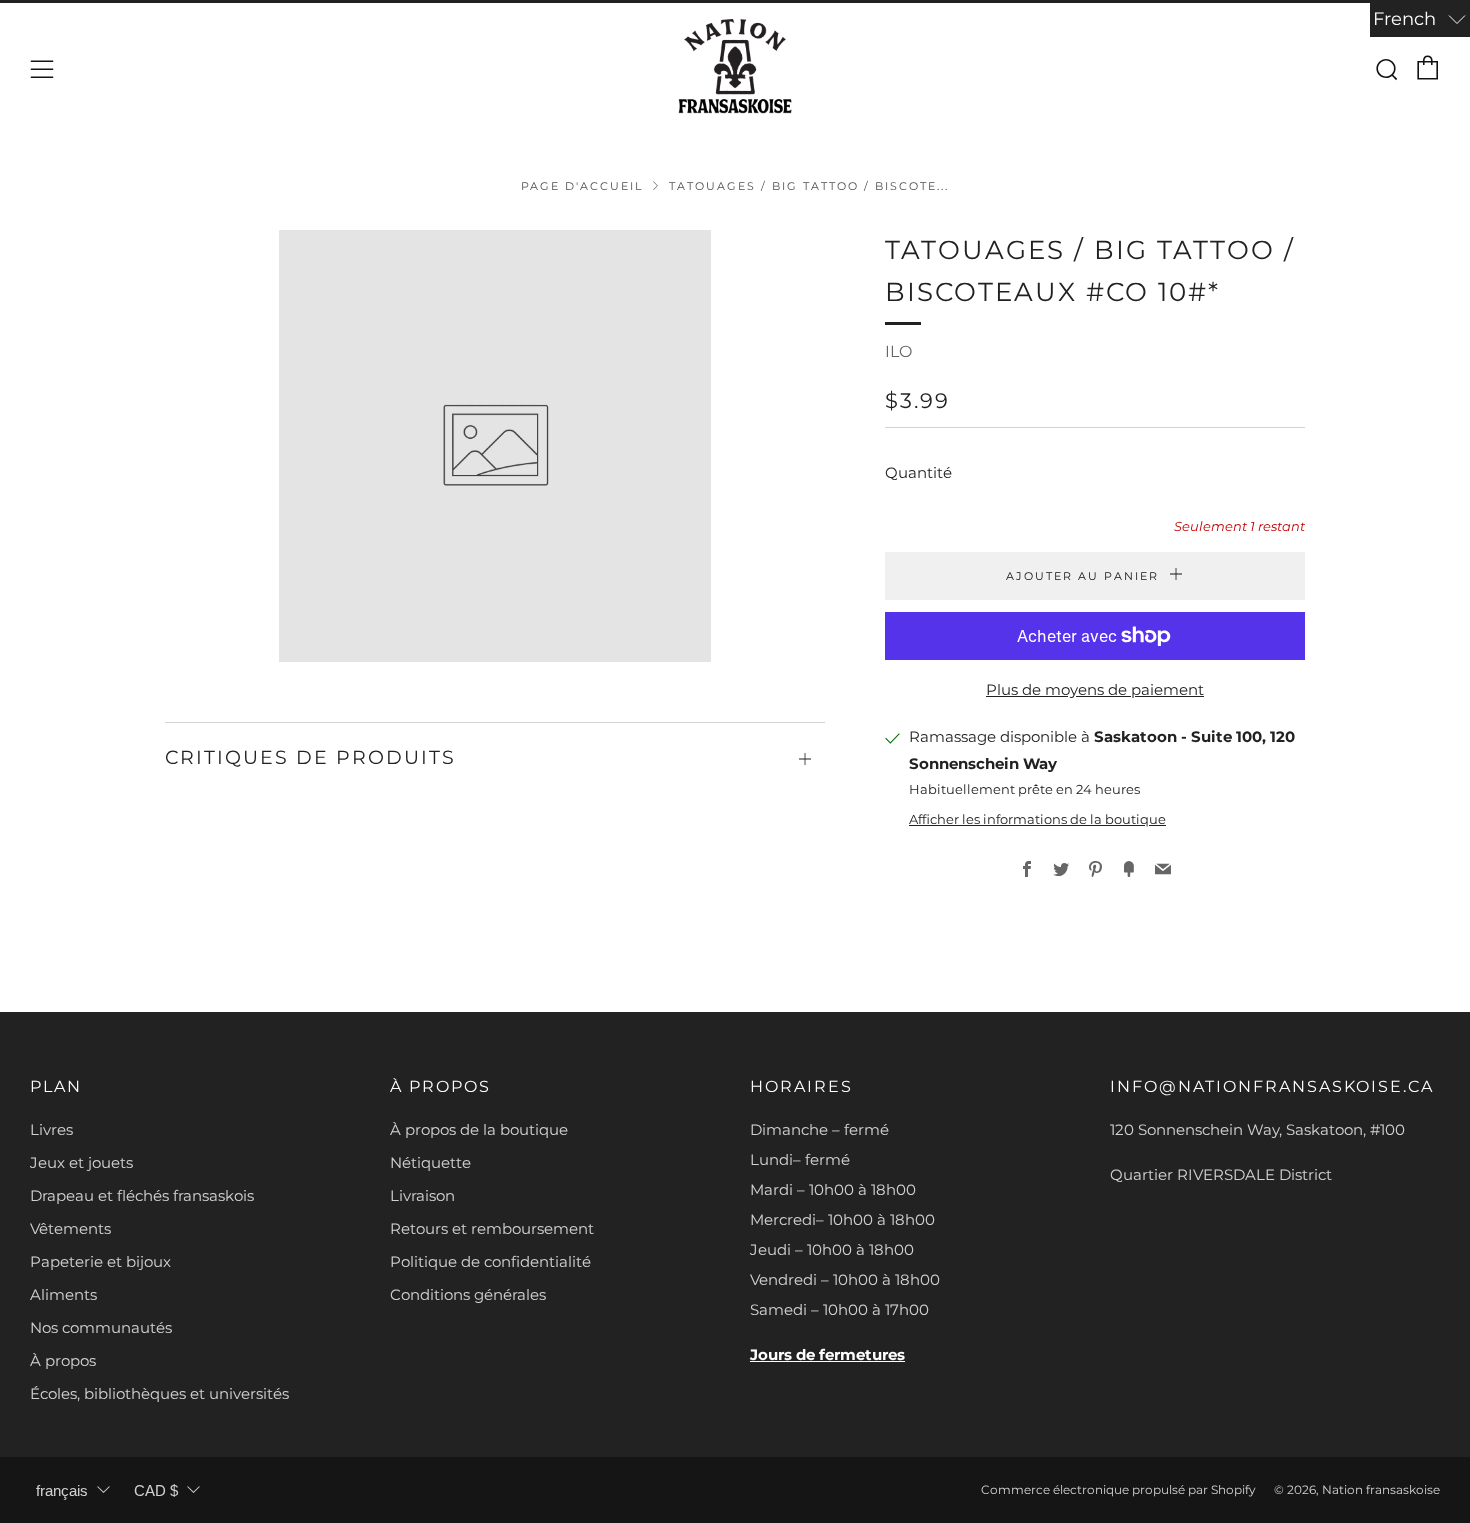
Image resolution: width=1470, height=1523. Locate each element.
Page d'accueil (582, 186)
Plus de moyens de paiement (1095, 689)
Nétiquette (430, 1162)
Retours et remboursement (492, 1228)
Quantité (918, 472)
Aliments (63, 1294)
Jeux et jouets (81, 1162)
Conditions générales (468, 1294)
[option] (495, 446)
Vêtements (70, 1228)
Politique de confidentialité (490, 1261)
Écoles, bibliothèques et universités (159, 1393)
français (62, 1490)
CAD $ (156, 1490)
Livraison (422, 1195)
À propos (63, 1360)
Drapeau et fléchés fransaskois (142, 1195)
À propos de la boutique (479, 1129)
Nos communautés (101, 1327)
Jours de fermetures (827, 1354)
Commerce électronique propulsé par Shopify (1118, 1489)
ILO (898, 351)
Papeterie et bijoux (100, 1261)
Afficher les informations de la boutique (1037, 819)
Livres (51, 1129)
